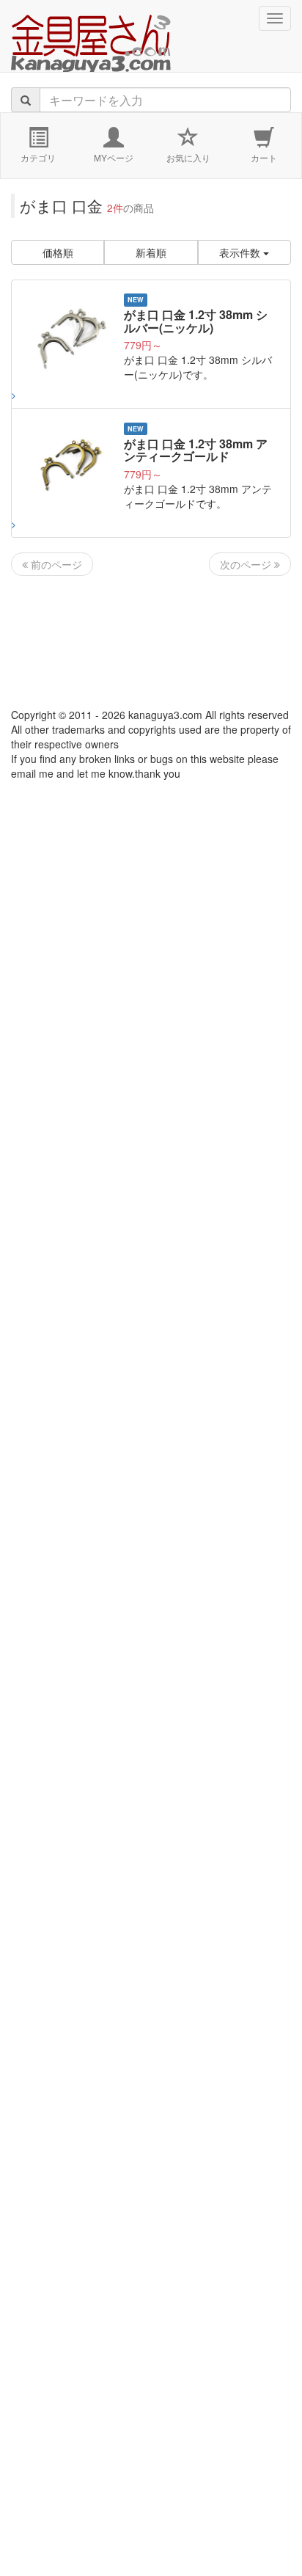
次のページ (247, 564)
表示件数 (241, 252)
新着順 (151, 252)
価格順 (58, 252)
